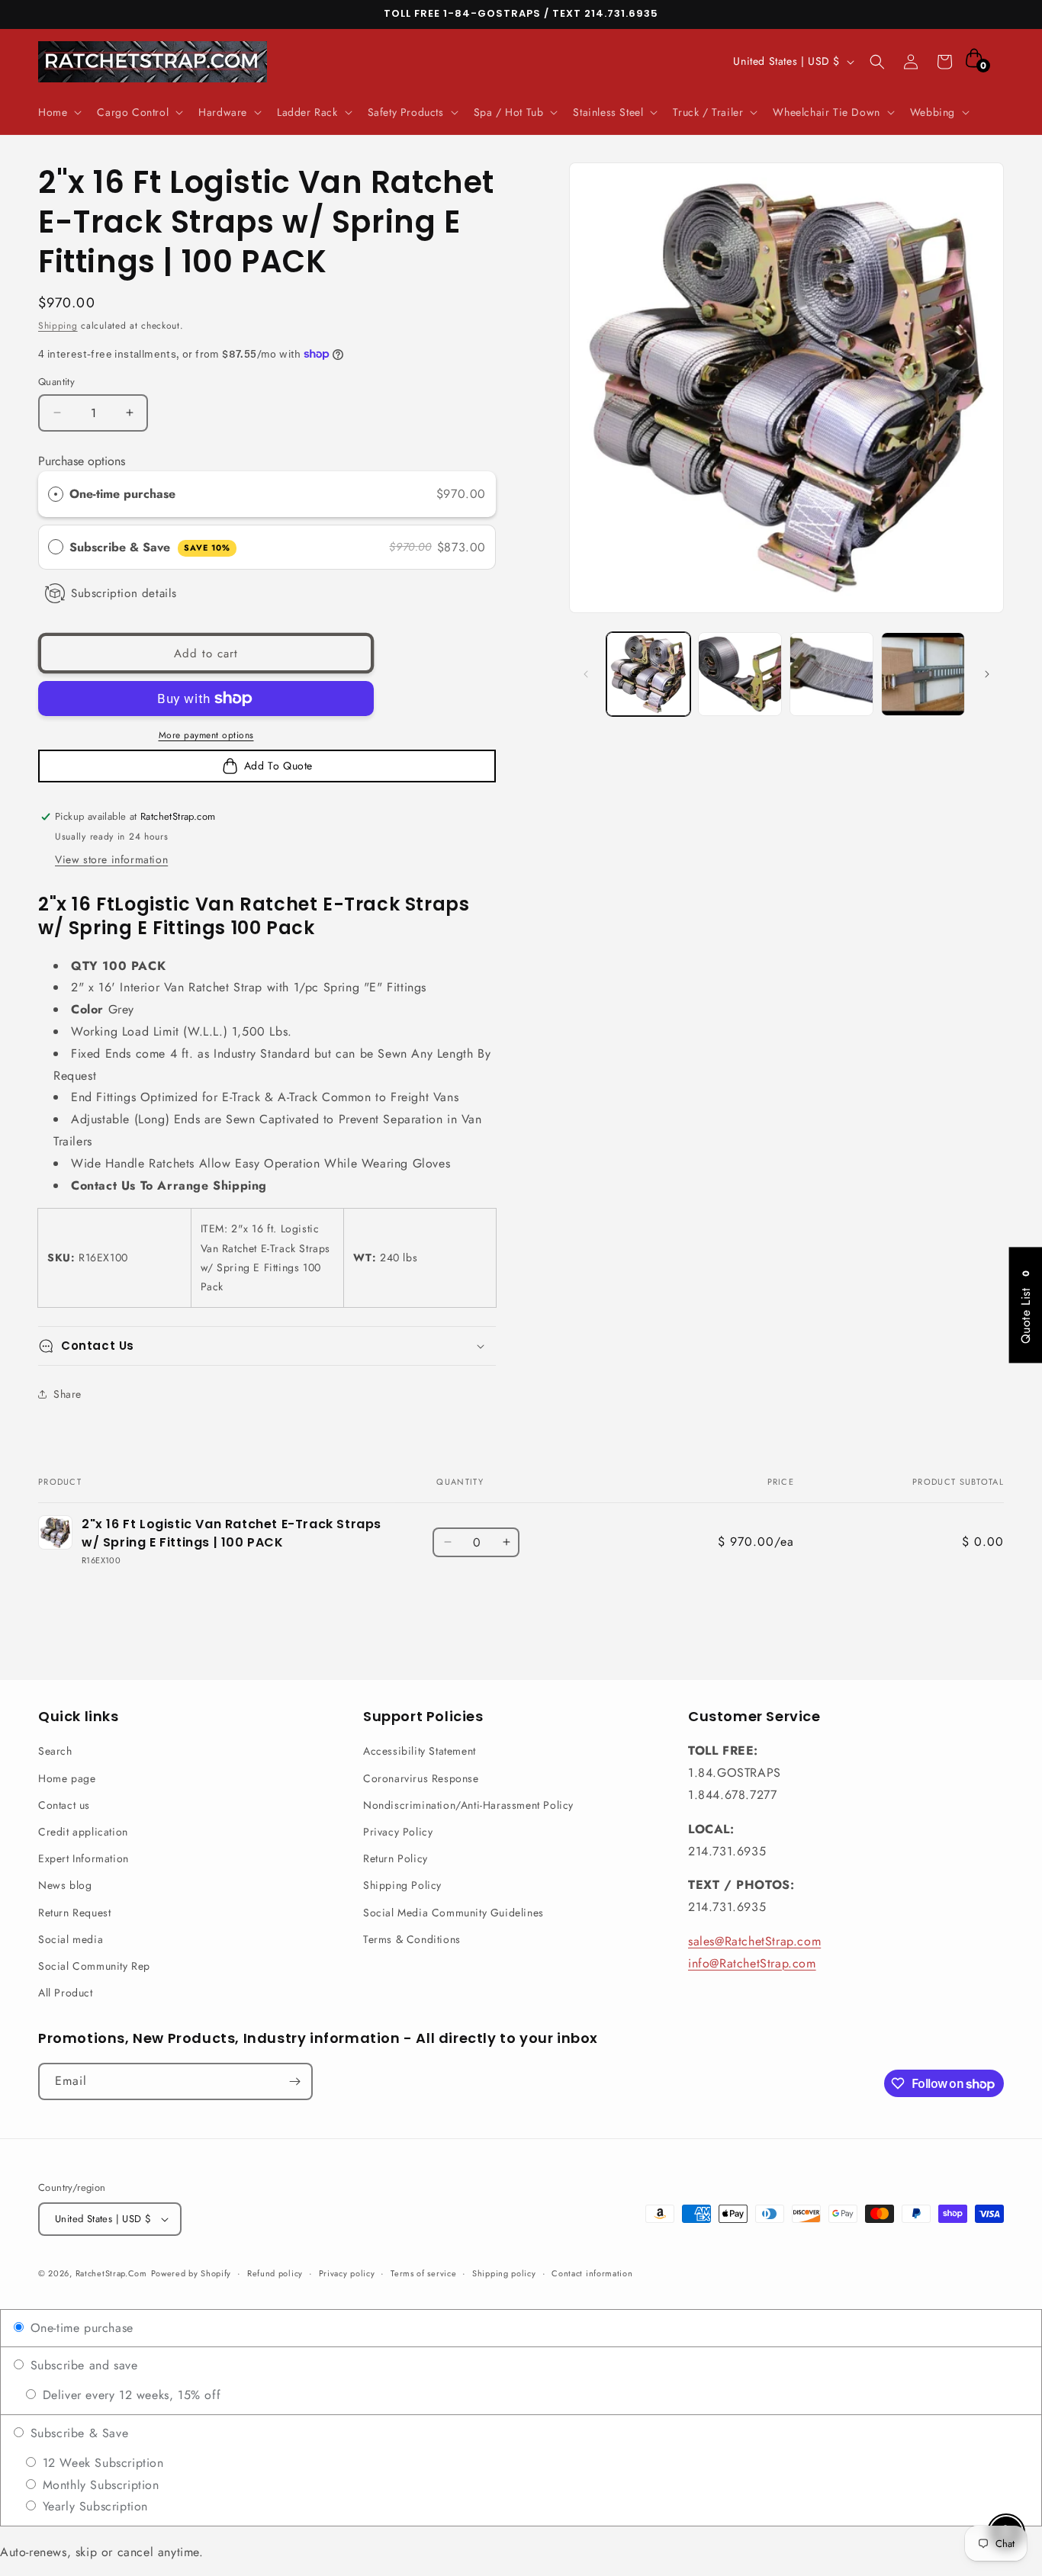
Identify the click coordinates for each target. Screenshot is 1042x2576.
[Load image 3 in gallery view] (831, 674)
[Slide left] (586, 674)
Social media (71, 1939)
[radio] (56, 494)
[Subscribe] (294, 2081)
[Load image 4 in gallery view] (923, 674)
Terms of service (423, 2273)
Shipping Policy (402, 1885)
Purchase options (82, 461)
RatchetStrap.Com (111, 2273)
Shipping (58, 326)
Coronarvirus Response (421, 1778)
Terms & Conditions (412, 1939)
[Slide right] (987, 674)
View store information (111, 859)
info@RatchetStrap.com (752, 1963)
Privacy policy (347, 2273)
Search (55, 1751)
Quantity (56, 382)
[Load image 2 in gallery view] (740, 674)
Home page (67, 1778)
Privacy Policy (398, 1832)
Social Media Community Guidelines (453, 1913)
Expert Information (84, 1858)
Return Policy (396, 1858)
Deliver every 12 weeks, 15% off (129, 2395)
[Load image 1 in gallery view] (648, 674)
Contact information (592, 2273)
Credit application (83, 1832)
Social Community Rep (94, 1966)
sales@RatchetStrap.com (754, 1941)
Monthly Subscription (99, 2485)
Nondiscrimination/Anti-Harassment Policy (468, 1805)
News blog (65, 1885)
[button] (58, 112)
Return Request (74, 1913)
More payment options (206, 735)
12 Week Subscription (101, 2463)
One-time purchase (122, 494)
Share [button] (68, 1394)
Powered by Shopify (191, 2273)
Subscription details (124, 593)
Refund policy (275, 2273)
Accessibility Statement (420, 1751)
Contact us (64, 1805)
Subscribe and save (82, 2365)
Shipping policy (504, 2273)
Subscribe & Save (150, 547)
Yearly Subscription (93, 2506)
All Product (66, 1993)
